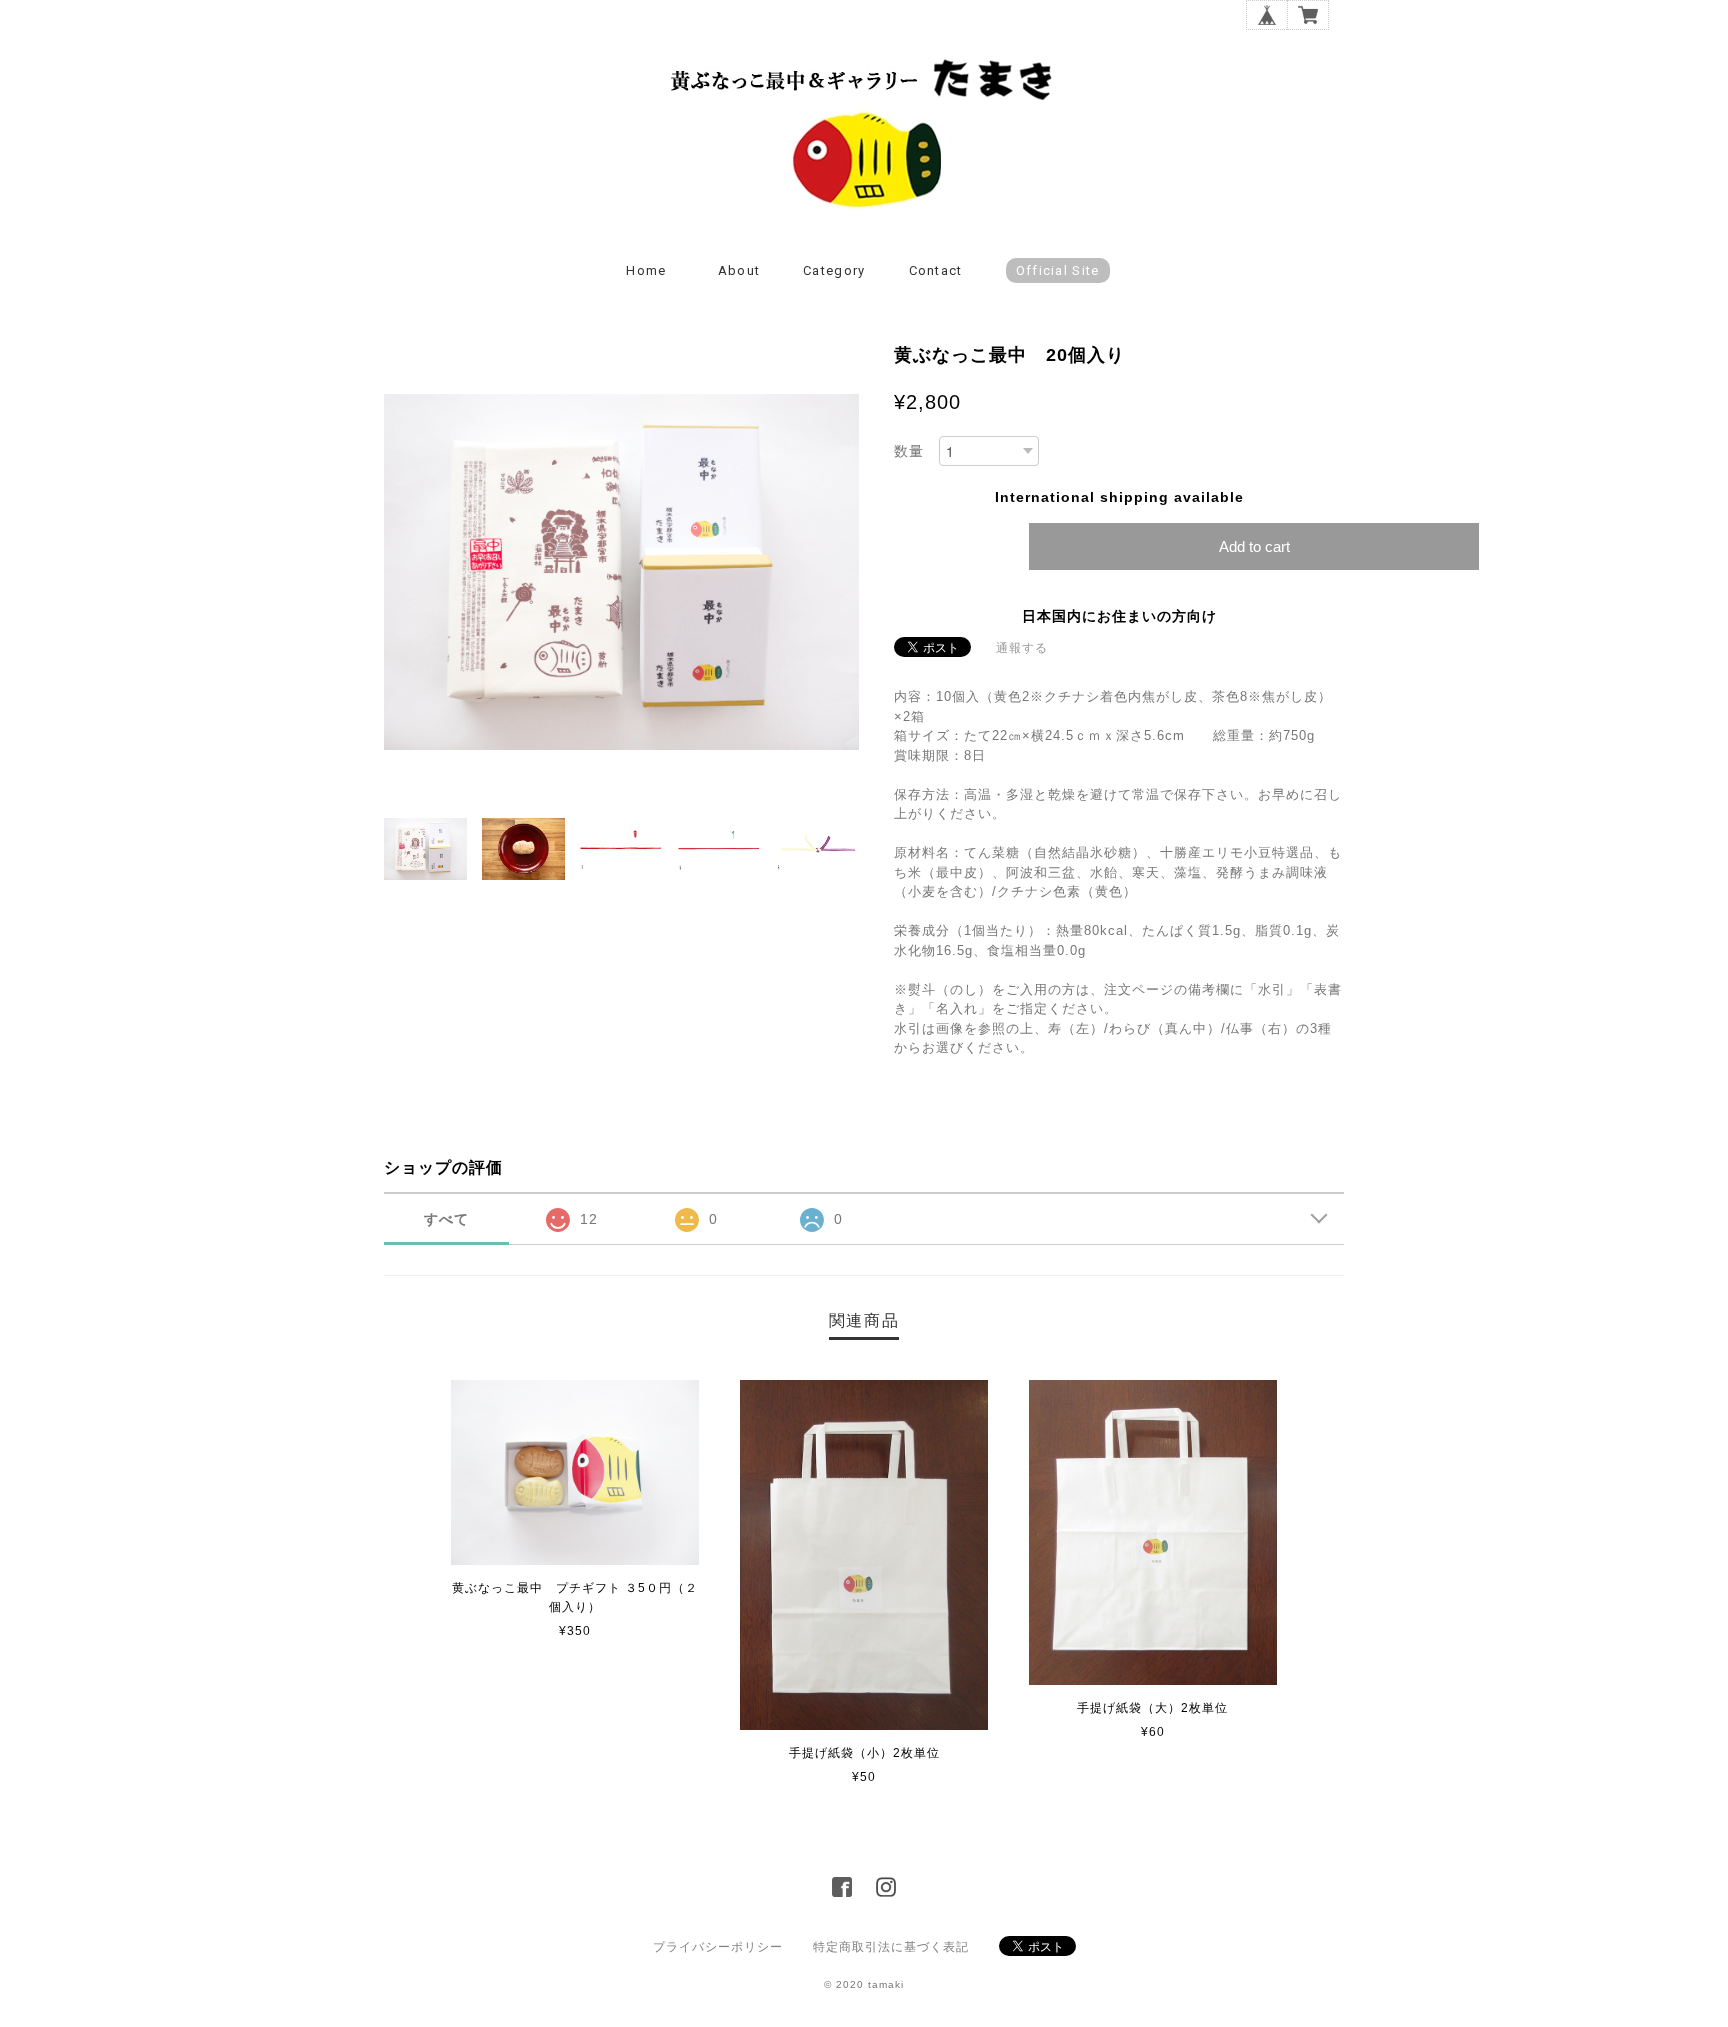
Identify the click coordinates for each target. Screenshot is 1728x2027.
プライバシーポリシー (718, 1947)
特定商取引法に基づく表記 (891, 1947)
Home (646, 270)
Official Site (1058, 270)
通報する (1022, 648)
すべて (446, 1219)
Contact (936, 270)
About (739, 270)
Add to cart (1254, 546)
